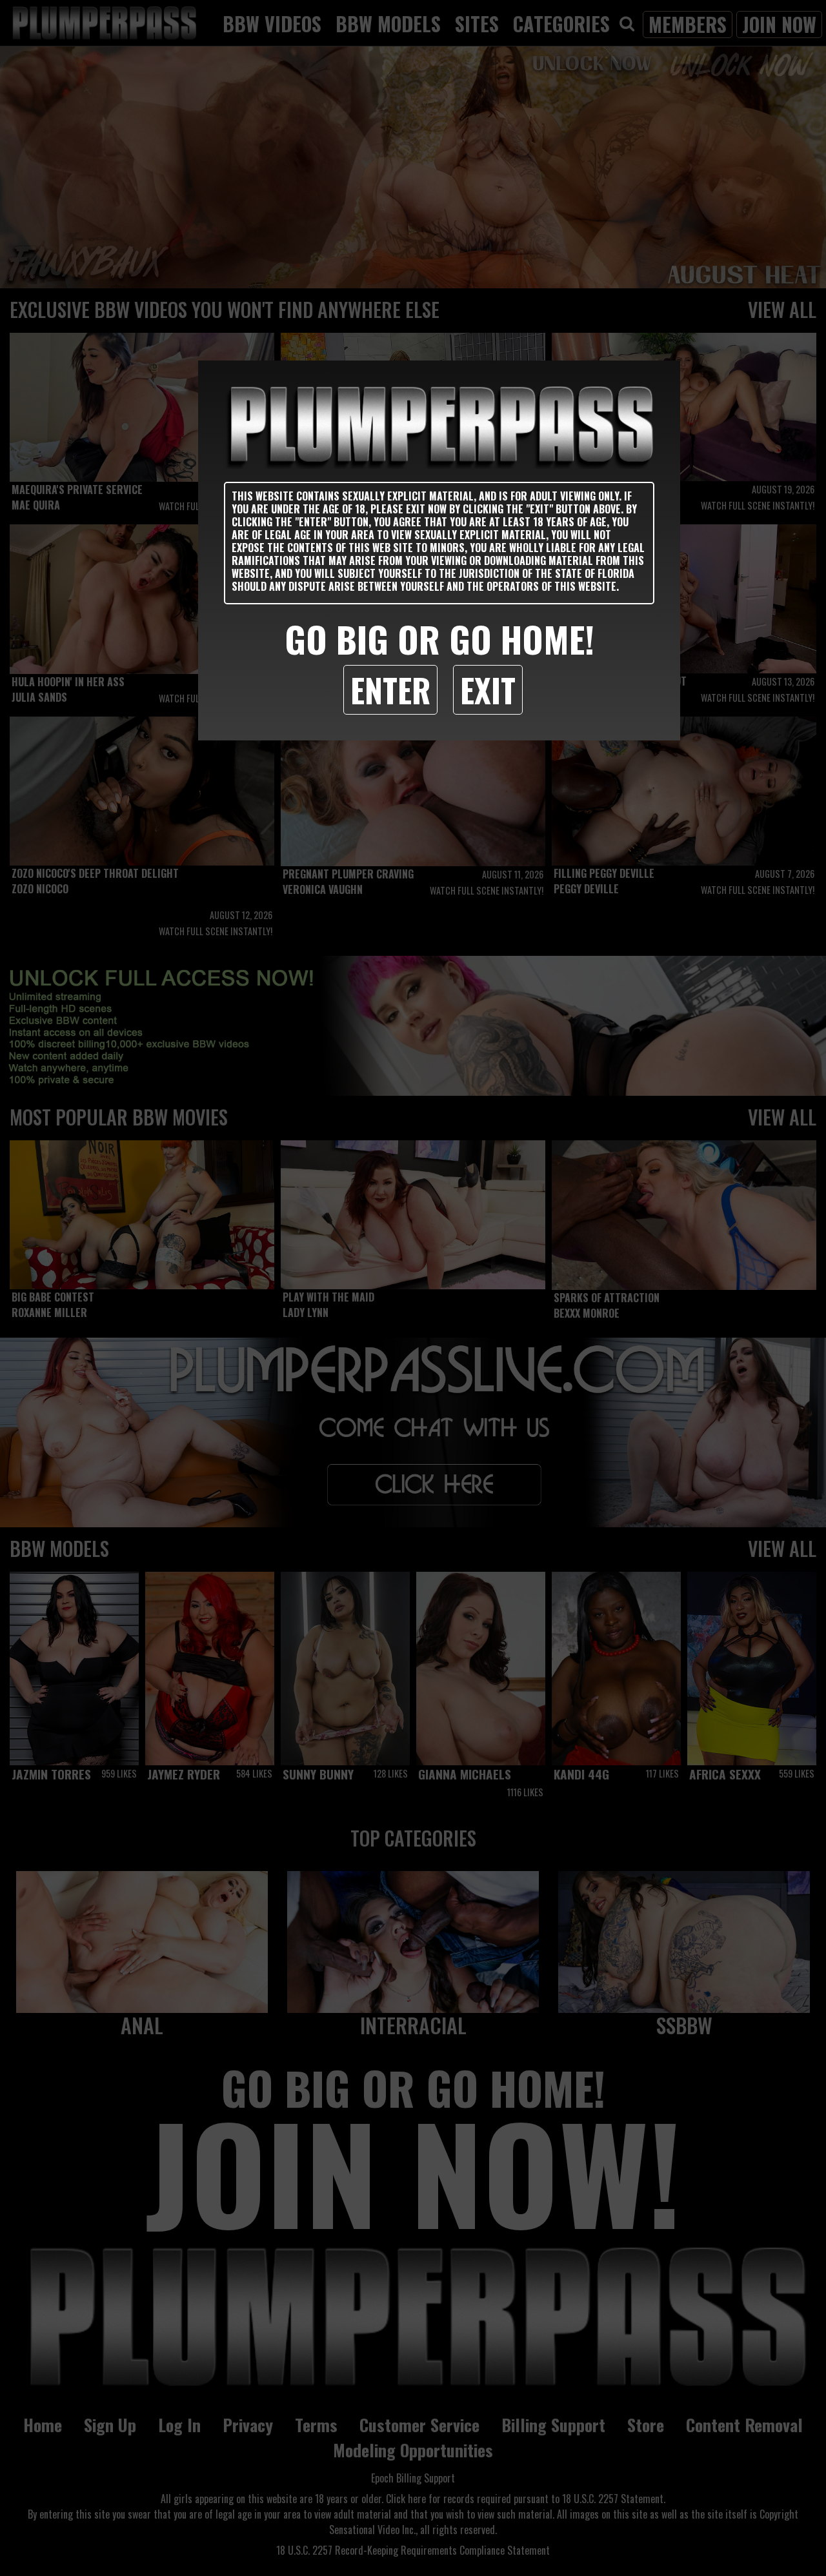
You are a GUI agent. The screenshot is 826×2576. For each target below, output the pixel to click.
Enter (390, 689)
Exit (488, 689)
